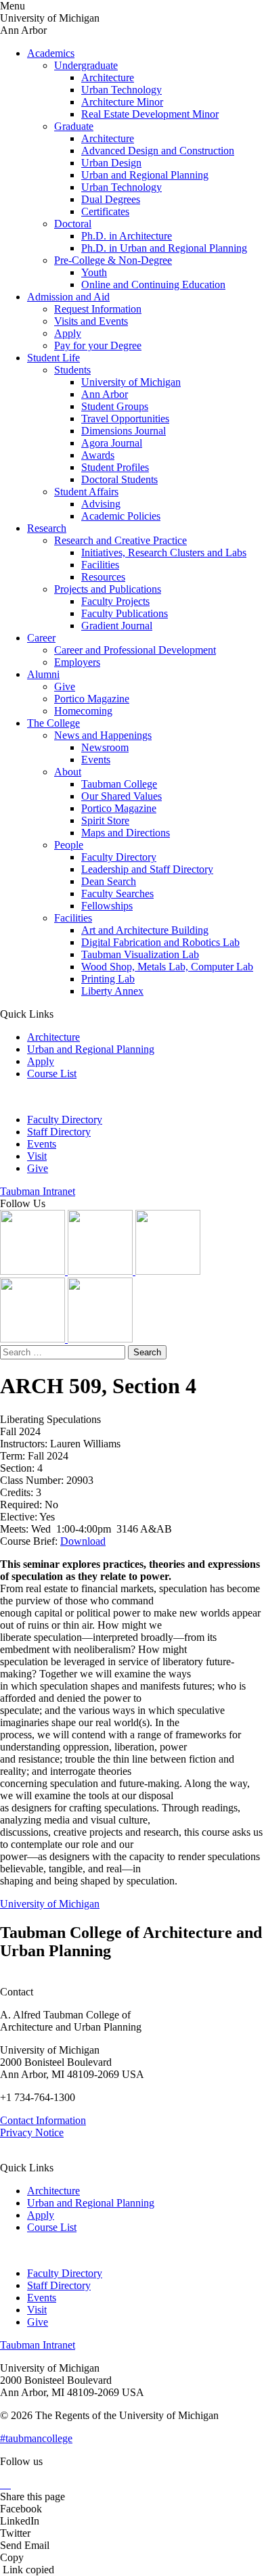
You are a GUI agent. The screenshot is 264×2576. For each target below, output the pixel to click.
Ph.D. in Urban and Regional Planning (164, 248)
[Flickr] (168, 1271)
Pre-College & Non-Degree (113, 260)
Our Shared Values (122, 796)
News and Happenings (103, 735)
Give (65, 686)
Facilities (100, 565)
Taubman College (119, 784)
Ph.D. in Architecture (127, 236)
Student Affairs (86, 492)
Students (72, 370)
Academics (51, 53)
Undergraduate (86, 65)
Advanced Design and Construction (158, 151)
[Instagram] (34, 1271)
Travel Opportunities (125, 419)
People (69, 845)
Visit (37, 1156)
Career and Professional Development (135, 650)
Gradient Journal (117, 626)
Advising (101, 504)
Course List (52, 1074)
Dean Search (109, 881)
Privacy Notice (32, 2132)
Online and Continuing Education (153, 285)
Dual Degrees (111, 199)
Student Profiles (115, 467)
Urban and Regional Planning (145, 175)
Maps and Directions (126, 833)
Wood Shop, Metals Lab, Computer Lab (167, 967)
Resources (103, 577)
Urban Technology (122, 90)
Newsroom (105, 747)
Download (83, 1541)
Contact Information (43, 2120)
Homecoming (83, 711)
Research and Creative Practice (120, 540)
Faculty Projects (115, 601)
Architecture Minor (122, 102)
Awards (98, 455)
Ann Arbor (105, 394)
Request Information (98, 309)
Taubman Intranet (38, 1191)
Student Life (53, 358)
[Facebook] (100, 1339)
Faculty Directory (119, 857)
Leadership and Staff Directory (147, 869)
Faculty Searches (117, 894)
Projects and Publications (108, 589)
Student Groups (115, 406)
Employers (77, 662)
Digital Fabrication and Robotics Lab (160, 942)
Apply (68, 333)
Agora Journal (112, 443)
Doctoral (73, 224)
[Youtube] (34, 1339)
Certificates (105, 211)
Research (47, 528)
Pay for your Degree (98, 345)
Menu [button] (13, 6)
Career (41, 638)
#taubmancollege (36, 2438)
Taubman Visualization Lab (140, 954)
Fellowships (107, 906)
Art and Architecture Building (145, 930)
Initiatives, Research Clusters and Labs (164, 552)
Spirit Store (105, 820)
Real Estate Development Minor (150, 114)
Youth (94, 272)
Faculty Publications (125, 613)
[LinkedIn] (102, 1271)
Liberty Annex (112, 991)
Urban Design (111, 163)
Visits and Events (91, 321)
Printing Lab (108, 979)
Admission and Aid (68, 297)
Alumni (43, 674)
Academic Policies (121, 516)
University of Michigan (131, 382)
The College (53, 723)
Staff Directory (59, 1132)
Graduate (74, 126)
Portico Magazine (92, 699)
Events (96, 760)
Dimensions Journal (124, 431)
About (68, 772)
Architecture (108, 77)
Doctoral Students (119, 479)
